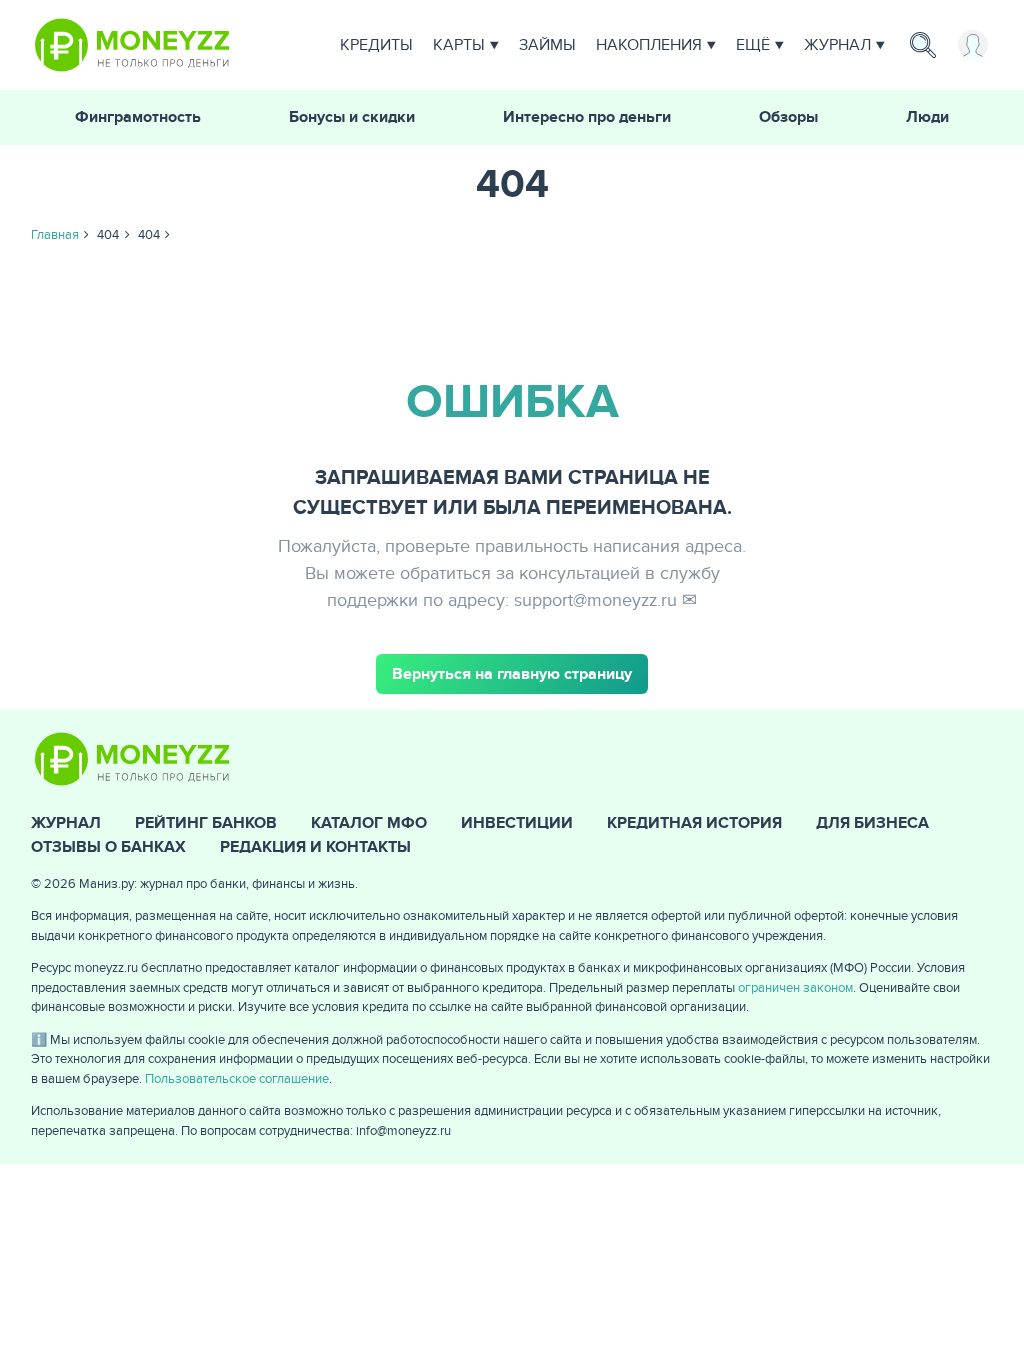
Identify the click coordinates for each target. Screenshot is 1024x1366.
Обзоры (788, 117)
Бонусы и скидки (352, 117)
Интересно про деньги (587, 117)
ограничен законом (795, 988)
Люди (927, 117)
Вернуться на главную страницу (512, 674)
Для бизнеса (872, 823)
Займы (547, 45)
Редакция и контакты (315, 847)
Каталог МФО (369, 823)
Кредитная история (694, 823)
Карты (459, 45)
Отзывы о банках (108, 847)
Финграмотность (138, 117)
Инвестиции (517, 823)
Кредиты (376, 45)
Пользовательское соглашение (237, 1079)
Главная (55, 235)
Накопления (649, 45)
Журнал (837, 45)
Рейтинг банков (206, 823)
